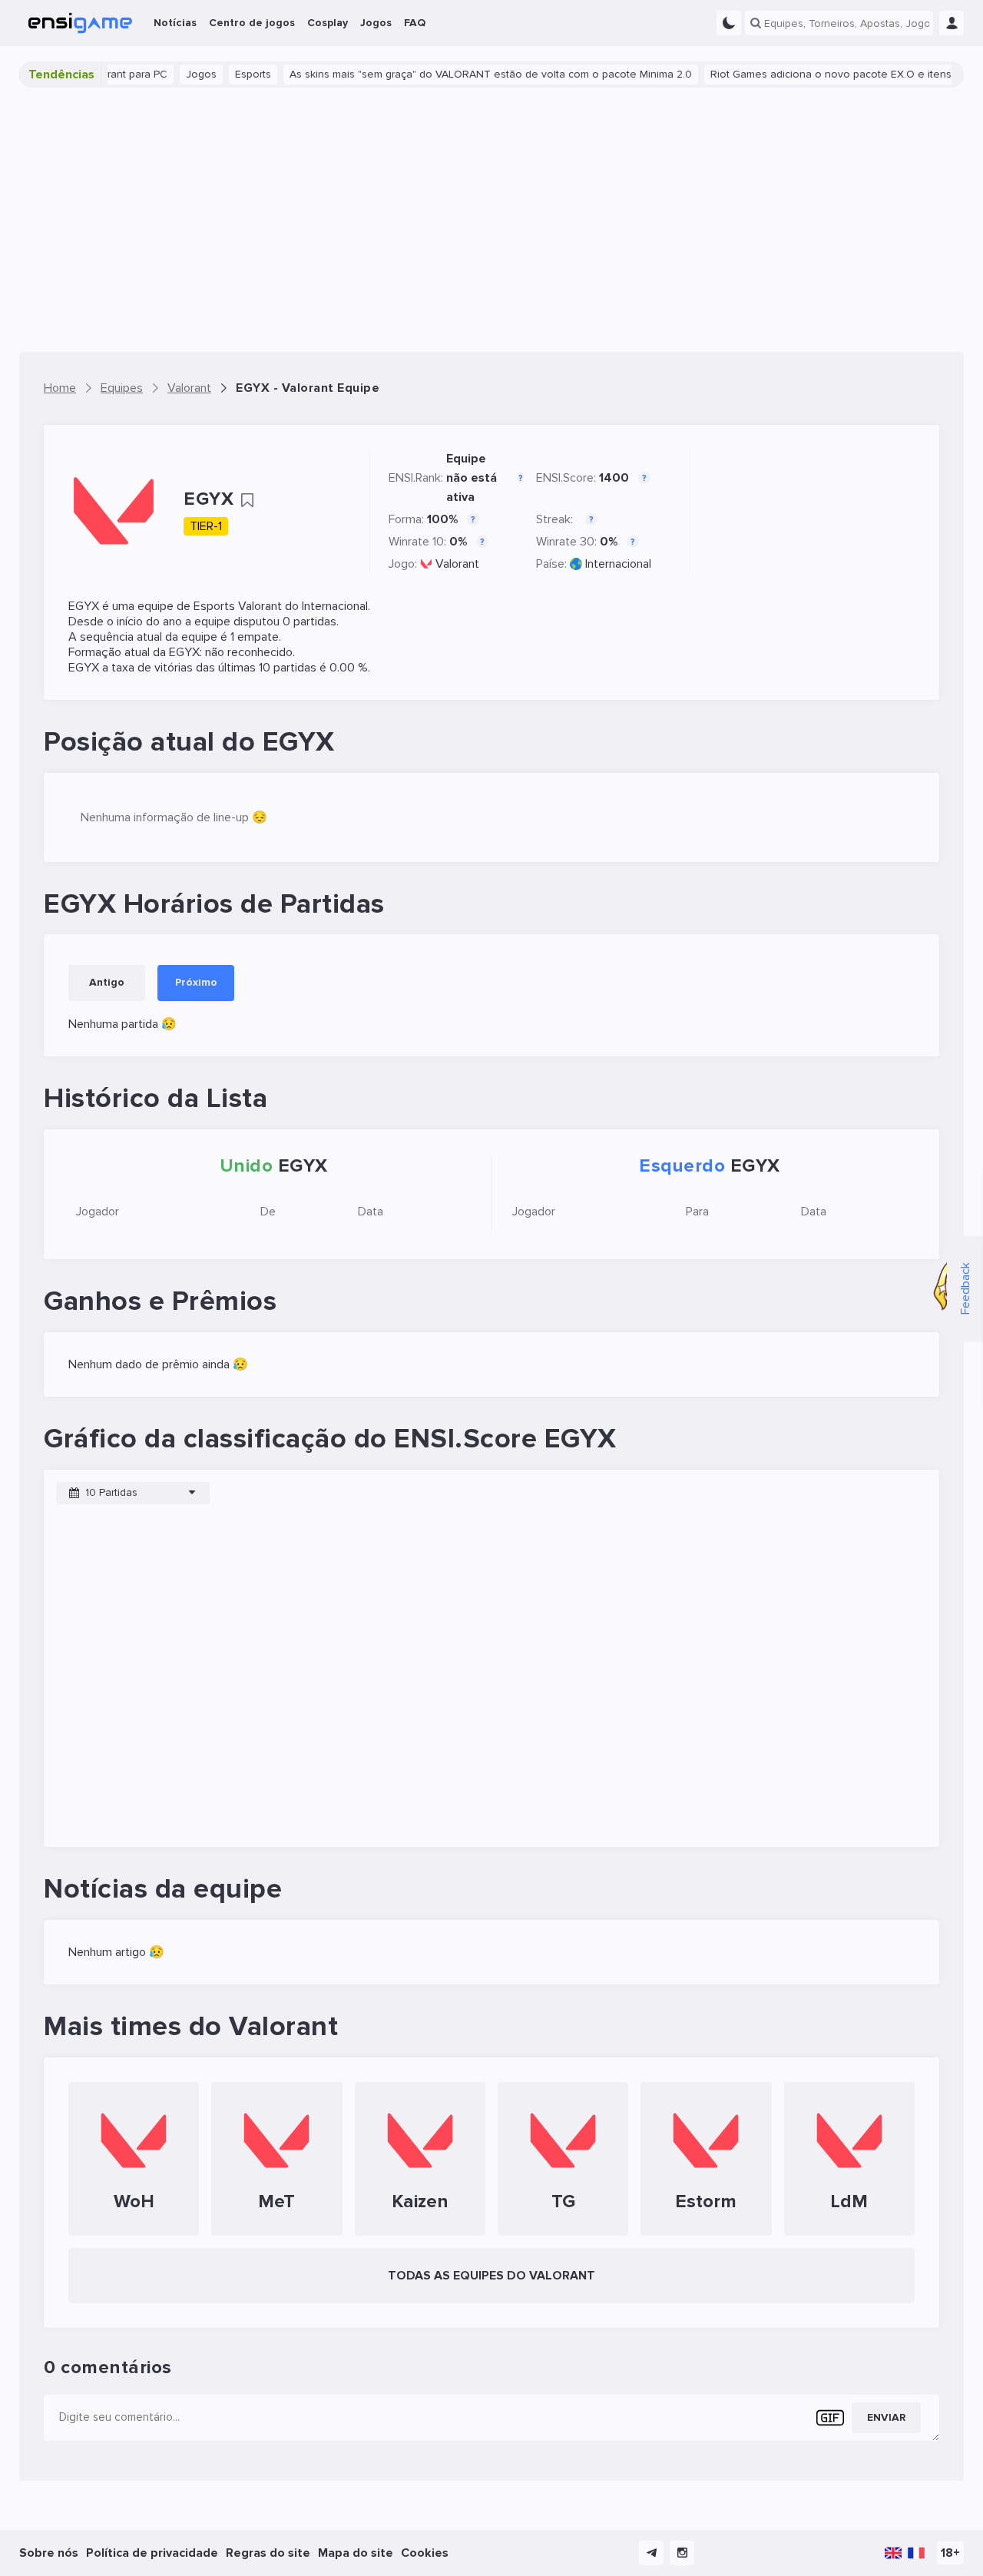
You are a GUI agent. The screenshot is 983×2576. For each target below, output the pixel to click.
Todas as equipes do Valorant (491, 2276)
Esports (216, 74)
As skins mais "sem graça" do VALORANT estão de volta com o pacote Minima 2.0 (454, 74)
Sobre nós (49, 2553)
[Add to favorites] (247, 500)
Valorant (457, 564)
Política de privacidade (152, 2553)
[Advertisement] (491, 220)
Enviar (886, 2417)
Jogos (164, 74)
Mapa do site (356, 2553)
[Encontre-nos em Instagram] (682, 2553)
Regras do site (268, 2553)
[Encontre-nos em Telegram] (651, 2553)
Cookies (425, 2553)
